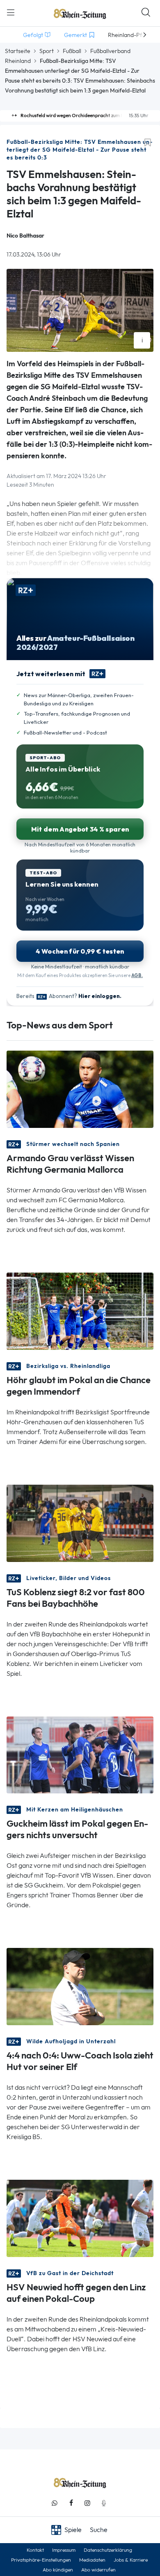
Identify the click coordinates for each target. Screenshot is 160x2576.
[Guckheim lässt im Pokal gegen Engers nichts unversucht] (80, 1754)
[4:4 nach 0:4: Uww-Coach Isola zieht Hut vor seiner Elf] (80, 1986)
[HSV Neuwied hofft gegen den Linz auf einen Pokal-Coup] (80, 2218)
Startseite (18, 51)
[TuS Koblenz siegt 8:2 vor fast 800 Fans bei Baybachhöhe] (80, 1522)
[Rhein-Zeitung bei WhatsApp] (55, 2503)
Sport (47, 51)
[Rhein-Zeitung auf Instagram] (87, 2503)
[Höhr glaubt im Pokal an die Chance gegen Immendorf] (80, 1310)
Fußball (72, 51)
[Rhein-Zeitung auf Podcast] (104, 2503)
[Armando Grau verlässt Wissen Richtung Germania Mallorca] (80, 1088)
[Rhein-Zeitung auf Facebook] (71, 2503)
